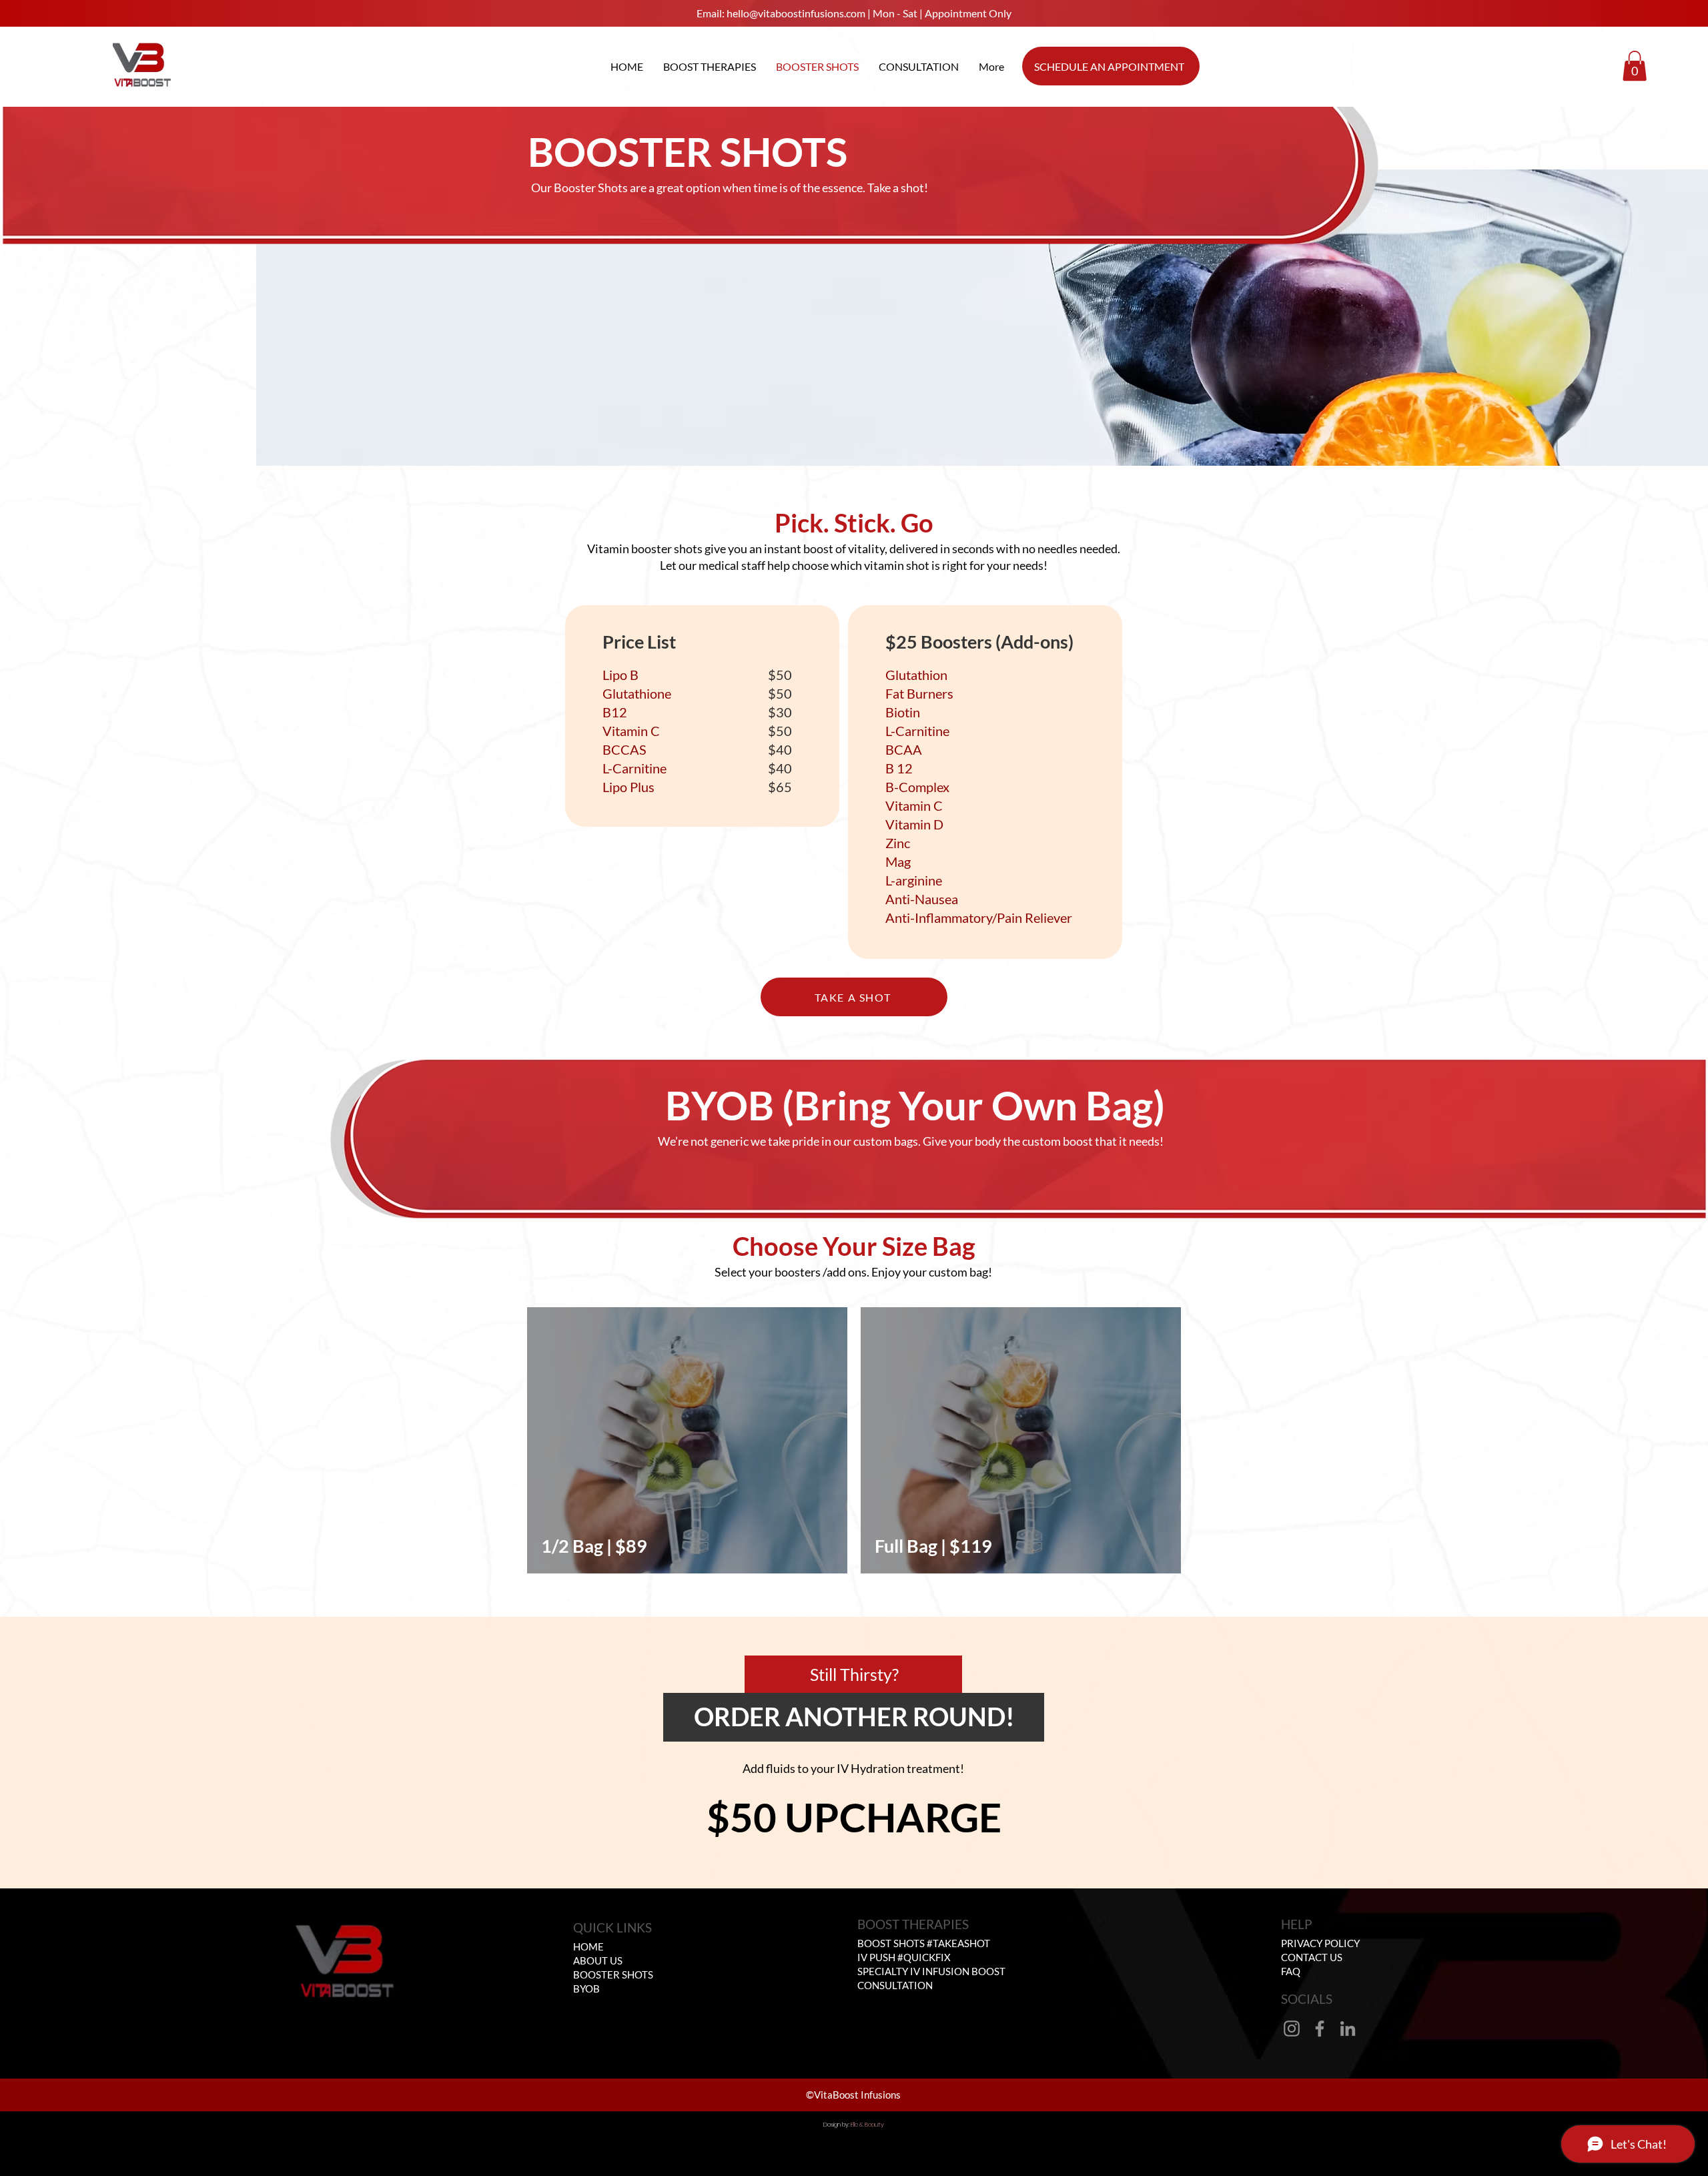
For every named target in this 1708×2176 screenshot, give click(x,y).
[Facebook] (1320, 2029)
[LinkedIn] (1348, 2029)
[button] (1635, 66)
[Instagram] (1292, 2029)
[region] (687, 1441)
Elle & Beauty (867, 2125)
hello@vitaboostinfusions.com (796, 13)
